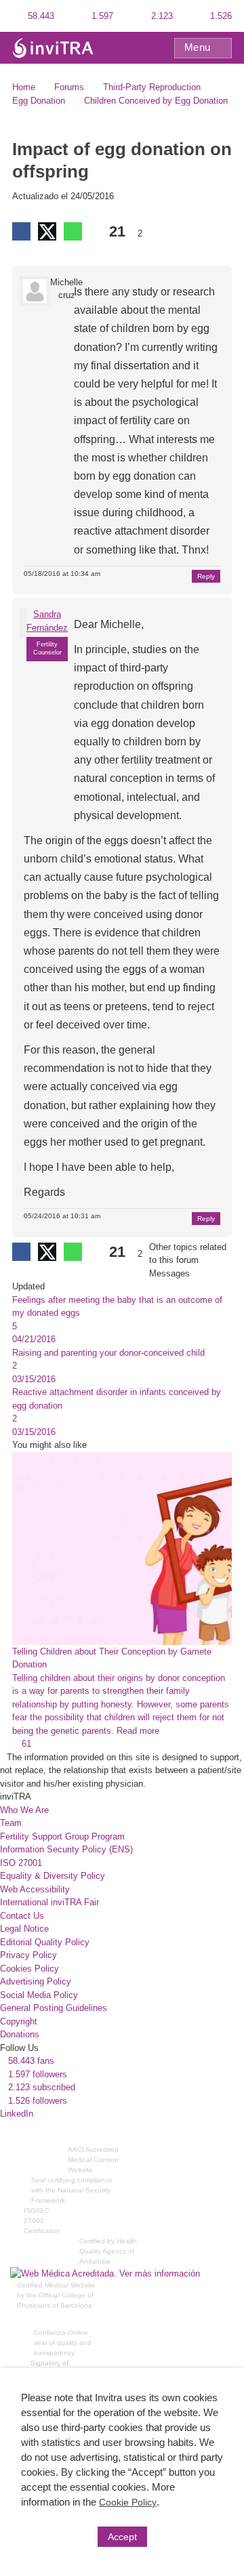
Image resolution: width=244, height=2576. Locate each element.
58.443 (40, 16)
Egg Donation (39, 101)
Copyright (19, 2021)
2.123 (161, 16)
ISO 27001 (21, 1863)
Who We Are (24, 1810)
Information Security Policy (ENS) (66, 1849)
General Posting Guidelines (54, 2008)
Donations (20, 2034)
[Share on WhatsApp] (73, 231)
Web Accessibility (35, 1889)
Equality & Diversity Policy (53, 1876)
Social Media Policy (39, 1995)
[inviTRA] (53, 47)
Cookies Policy (29, 1969)
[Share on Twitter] (47, 231)
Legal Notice (24, 1929)
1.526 (220, 16)
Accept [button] (122, 2537)
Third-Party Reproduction (152, 87)
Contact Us (22, 1916)
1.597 (101, 16)
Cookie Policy (128, 2502)
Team (11, 1823)
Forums (69, 87)
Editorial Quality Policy (45, 1942)
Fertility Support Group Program (62, 1836)
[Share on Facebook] (21, 231)
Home (24, 87)
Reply (206, 576)
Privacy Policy (28, 1955)
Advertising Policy (36, 1981)
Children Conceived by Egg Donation (156, 101)
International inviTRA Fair (49, 1902)
